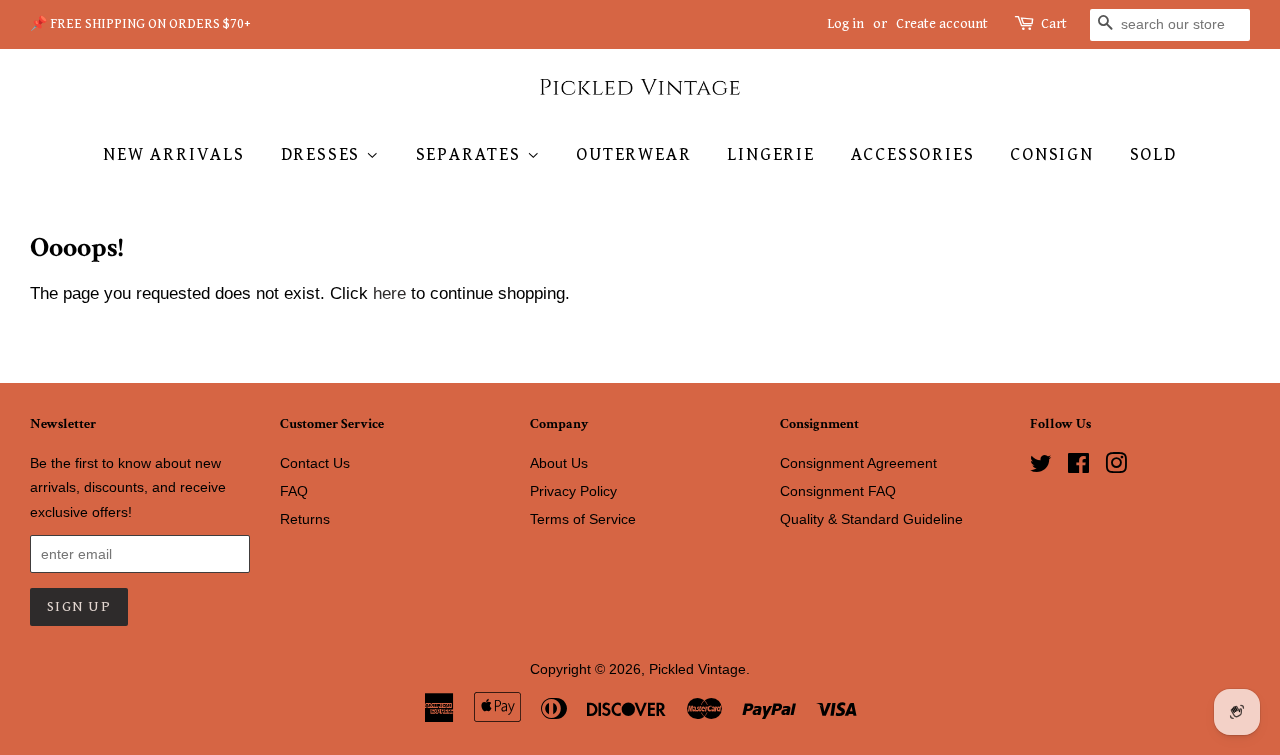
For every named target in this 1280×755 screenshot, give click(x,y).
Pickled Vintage (697, 669)
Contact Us (315, 463)
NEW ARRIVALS (174, 154)
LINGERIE (770, 154)
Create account (942, 24)
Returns (305, 519)
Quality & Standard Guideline (871, 519)
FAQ (294, 491)
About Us (559, 463)
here (389, 293)
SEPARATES (471, 154)
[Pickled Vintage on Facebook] (1078, 467)
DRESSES (323, 154)
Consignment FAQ (838, 491)
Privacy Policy (573, 491)
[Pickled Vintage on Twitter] (1041, 467)
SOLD (1153, 154)
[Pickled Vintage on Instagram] (1116, 467)
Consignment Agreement (858, 463)
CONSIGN (1052, 154)
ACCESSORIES (913, 154)
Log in (845, 24)
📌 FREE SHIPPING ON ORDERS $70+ (140, 24)
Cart (1054, 24)
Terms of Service (583, 519)
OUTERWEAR (633, 154)
